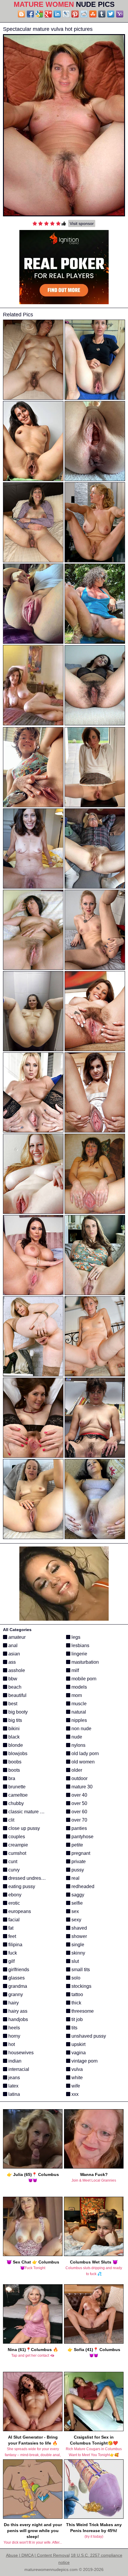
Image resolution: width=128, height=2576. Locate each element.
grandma (17, 1986)
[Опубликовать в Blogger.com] (21, 14)
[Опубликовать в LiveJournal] (66, 14)
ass (11, 1662)
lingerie (79, 1654)
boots (14, 1770)
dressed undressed (28, 1878)
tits (74, 2028)
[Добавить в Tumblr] (102, 14)
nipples (79, 1720)
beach (14, 1687)
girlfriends (18, 1970)
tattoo (77, 1994)
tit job (77, 2019)
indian (14, 2061)
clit (11, 1820)
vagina (78, 2053)
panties (79, 1828)
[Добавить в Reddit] (84, 14)
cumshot (17, 1853)
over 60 (79, 1812)
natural (78, 1712)
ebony (14, 1895)
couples (16, 1837)
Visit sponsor (82, 223)
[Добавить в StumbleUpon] (93, 14)
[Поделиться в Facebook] (30, 14)
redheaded (82, 1886)
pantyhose (82, 1837)
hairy (13, 2003)
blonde (15, 1745)
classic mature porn (28, 1812)
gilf (11, 1961)
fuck (12, 1953)
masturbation (85, 1662)
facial (13, 1920)
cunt (12, 1862)
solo (75, 1978)
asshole (16, 1670)
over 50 (79, 1803)
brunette (16, 1787)
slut (75, 1961)
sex (75, 1911)
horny (14, 2036)
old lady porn (85, 1753)
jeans (14, 2078)
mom (76, 1695)
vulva (77, 2069)
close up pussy (24, 1828)
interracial (18, 2069)
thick (76, 2003)
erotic (14, 1903)
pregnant (80, 1853)
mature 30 (81, 1787)
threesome (82, 2011)
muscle (78, 1704)
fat (10, 1928)
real (75, 1878)
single (77, 1945)
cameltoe (17, 1795)
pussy (77, 1870)
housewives (20, 2053)
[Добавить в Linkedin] (57, 14)
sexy (76, 1920)
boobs (14, 1762)
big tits (15, 1720)
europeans (19, 1911)
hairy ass (17, 2011)
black (13, 1737)
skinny (78, 1953)
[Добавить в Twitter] (111, 14)
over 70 (79, 1820)
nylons (78, 1745)
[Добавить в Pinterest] (75, 14)
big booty (17, 1712)
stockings (81, 1986)
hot (11, 2044)
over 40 (79, 1795)
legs (75, 1637)
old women (82, 1762)
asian (14, 1654)
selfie (77, 1903)
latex (13, 2086)
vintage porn (84, 2061)
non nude (81, 1729)
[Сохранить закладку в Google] (39, 14)
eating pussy (21, 1886)
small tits (80, 1970)
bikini (13, 1729)
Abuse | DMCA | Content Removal (38, 2555)
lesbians (80, 1645)
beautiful (17, 1695)
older (76, 1770)
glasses (16, 1978)
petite (77, 1845)
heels (14, 2028)
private (78, 1862)
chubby (15, 1803)
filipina (15, 1945)
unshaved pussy (88, 2036)
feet (12, 1936)
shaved (79, 1928)
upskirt (78, 2044)
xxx (74, 2094)
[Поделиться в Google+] (48, 14)
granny (15, 1994)
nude (76, 1737)
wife (75, 2086)
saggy (77, 1895)
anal (12, 1645)
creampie (18, 1845)
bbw (12, 1679)
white (77, 2078)
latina (14, 2094)
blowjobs (17, 1753)
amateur (16, 1637)
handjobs (18, 2019)
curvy (13, 1870)
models (79, 1687)
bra (11, 1778)
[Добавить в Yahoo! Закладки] (120, 14)
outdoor (79, 1778)
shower (79, 1936)
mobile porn (83, 1679)
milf (75, 1670)
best (12, 1704)
